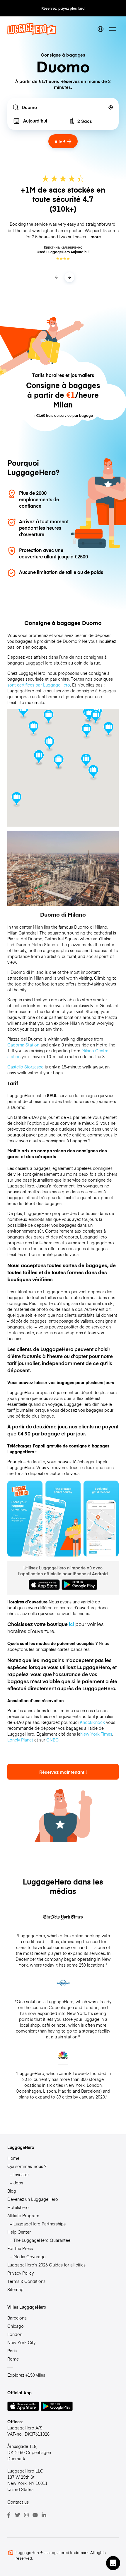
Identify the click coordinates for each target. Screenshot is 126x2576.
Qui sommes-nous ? (27, 2166)
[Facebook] (9, 2515)
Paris (12, 2351)
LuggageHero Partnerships (40, 2224)
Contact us (18, 2502)
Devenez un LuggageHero (33, 2199)
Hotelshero (18, 2207)
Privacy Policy (21, 2273)
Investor (21, 2174)
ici (71, 1624)
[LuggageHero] (32, 33)
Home (13, 2158)
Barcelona (17, 2318)
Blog (12, 2191)
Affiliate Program (23, 2215)
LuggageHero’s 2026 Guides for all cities (46, 2265)
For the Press (20, 2248)
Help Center (19, 2232)
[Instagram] (26, 2515)
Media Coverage (29, 2256)
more (96, 237)
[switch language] (101, 29)
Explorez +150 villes (26, 2375)
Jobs (18, 2183)
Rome (13, 2359)
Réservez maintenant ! (63, 1772)
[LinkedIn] (44, 2515)
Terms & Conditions (26, 2281)
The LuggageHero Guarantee (42, 2240)
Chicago (16, 2326)
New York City (21, 2342)
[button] (58, 762)
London (15, 2334)
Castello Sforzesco (25, 1067)
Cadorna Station (23, 1045)
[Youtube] (35, 2515)
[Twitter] (18, 2515)
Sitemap (15, 2289)
